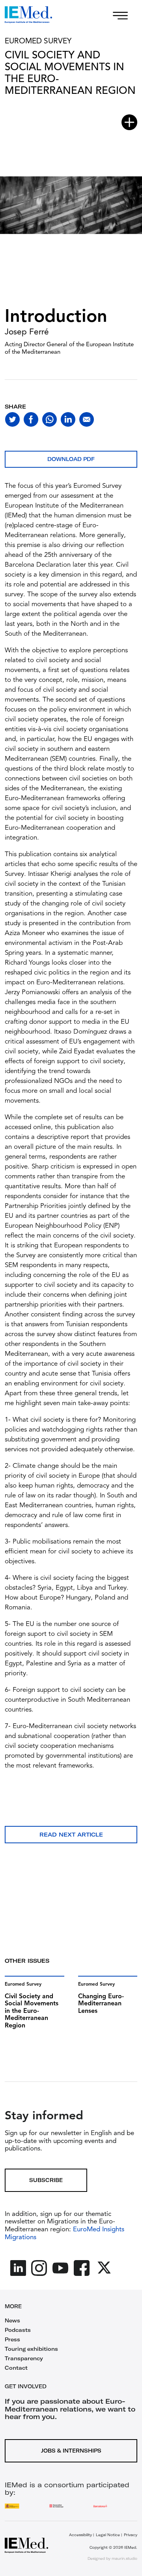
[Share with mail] (87, 419)
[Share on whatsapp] (50, 419)
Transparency (24, 2358)
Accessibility (80, 2535)
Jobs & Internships (71, 2451)
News (12, 2320)
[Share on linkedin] (68, 419)
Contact (16, 2368)
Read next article (71, 1835)
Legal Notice (108, 2535)
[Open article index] (129, 122)
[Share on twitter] (12, 419)
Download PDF (71, 459)
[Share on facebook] (31, 419)
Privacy (131, 2535)
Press (12, 2339)
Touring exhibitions (31, 2349)
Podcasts (18, 2330)
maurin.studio (124, 2558)
